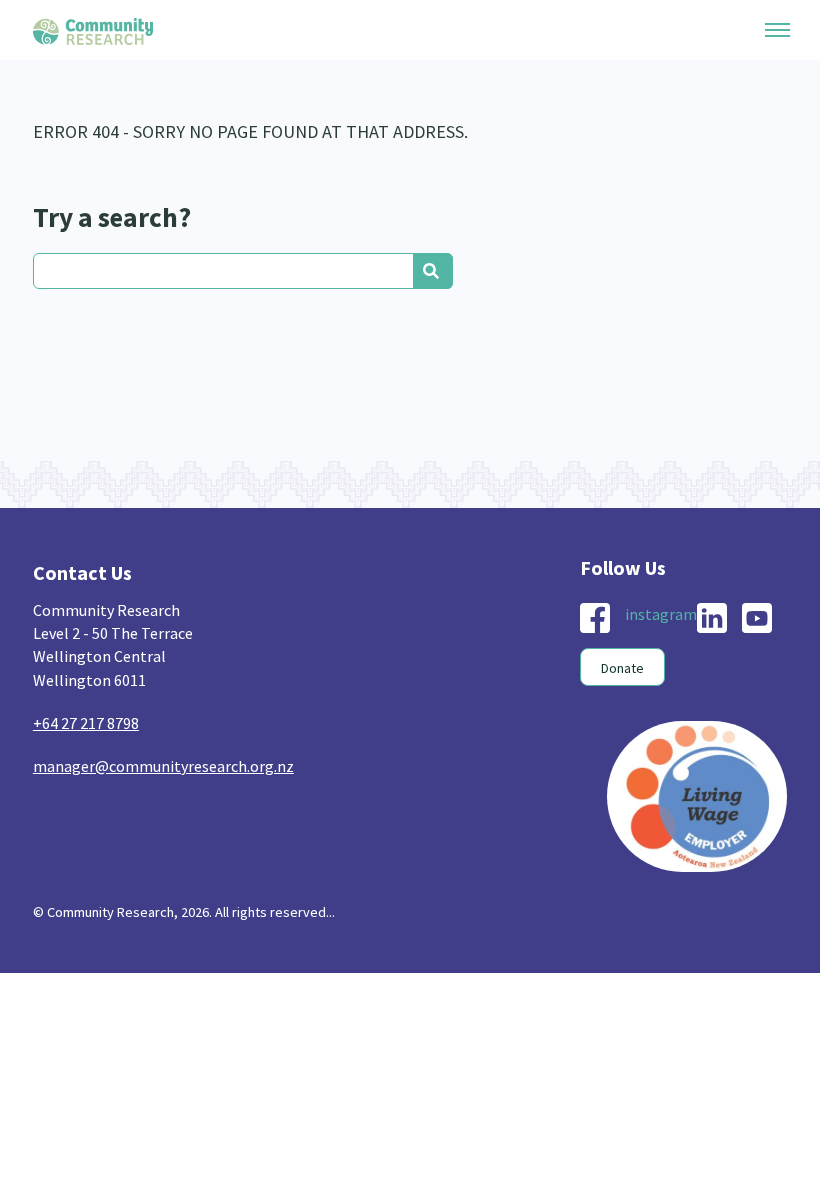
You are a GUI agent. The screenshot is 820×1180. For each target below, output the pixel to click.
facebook (595, 618)
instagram (661, 614)
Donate (622, 668)
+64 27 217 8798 (86, 723)
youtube (757, 618)
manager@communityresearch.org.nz (163, 766)
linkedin (712, 618)
